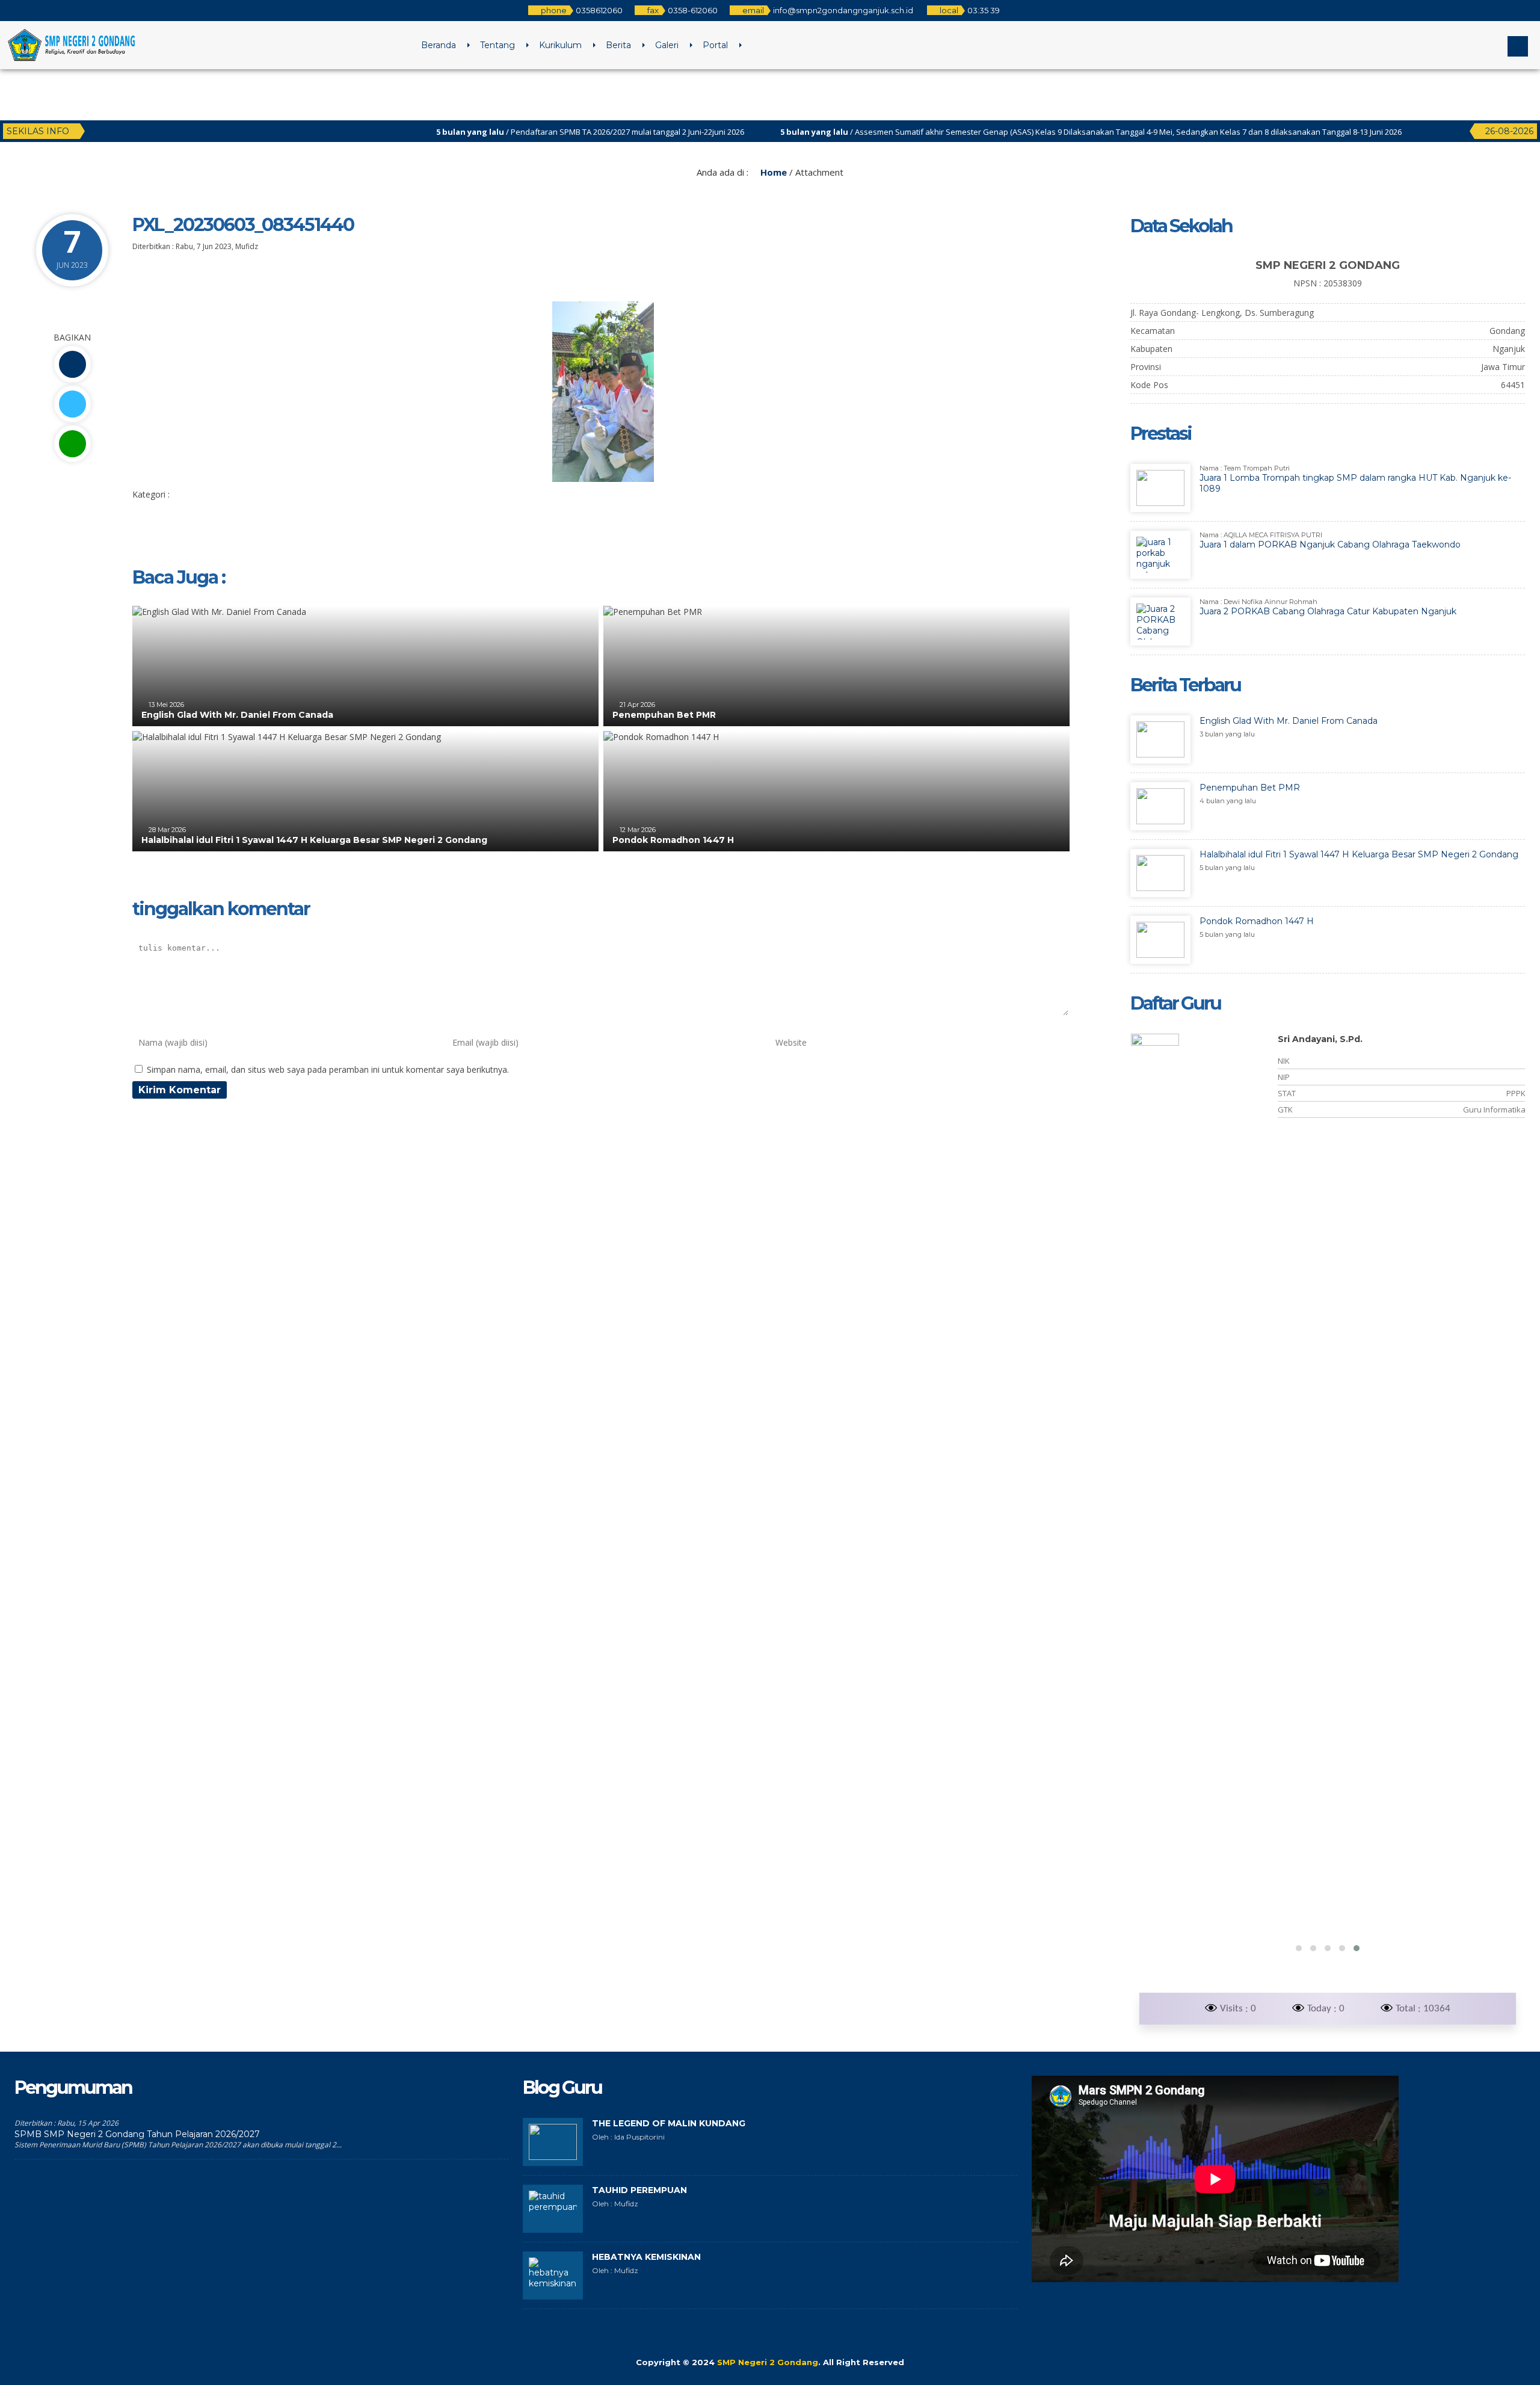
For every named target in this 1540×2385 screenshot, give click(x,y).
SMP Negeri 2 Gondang (768, 2362)
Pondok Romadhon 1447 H (673, 840)
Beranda (439, 45)
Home (772, 172)
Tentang (497, 45)
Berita (618, 45)
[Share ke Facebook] (72, 364)
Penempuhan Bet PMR (664, 715)
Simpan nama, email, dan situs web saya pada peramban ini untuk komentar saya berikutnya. (328, 1069)
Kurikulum (560, 45)
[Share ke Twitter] (72, 404)
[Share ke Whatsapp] (72, 444)
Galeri (667, 45)
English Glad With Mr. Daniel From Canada (237, 715)
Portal (715, 45)
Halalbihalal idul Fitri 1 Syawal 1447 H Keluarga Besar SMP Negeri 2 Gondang (314, 840)
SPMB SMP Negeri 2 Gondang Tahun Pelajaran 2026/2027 (137, 2134)
